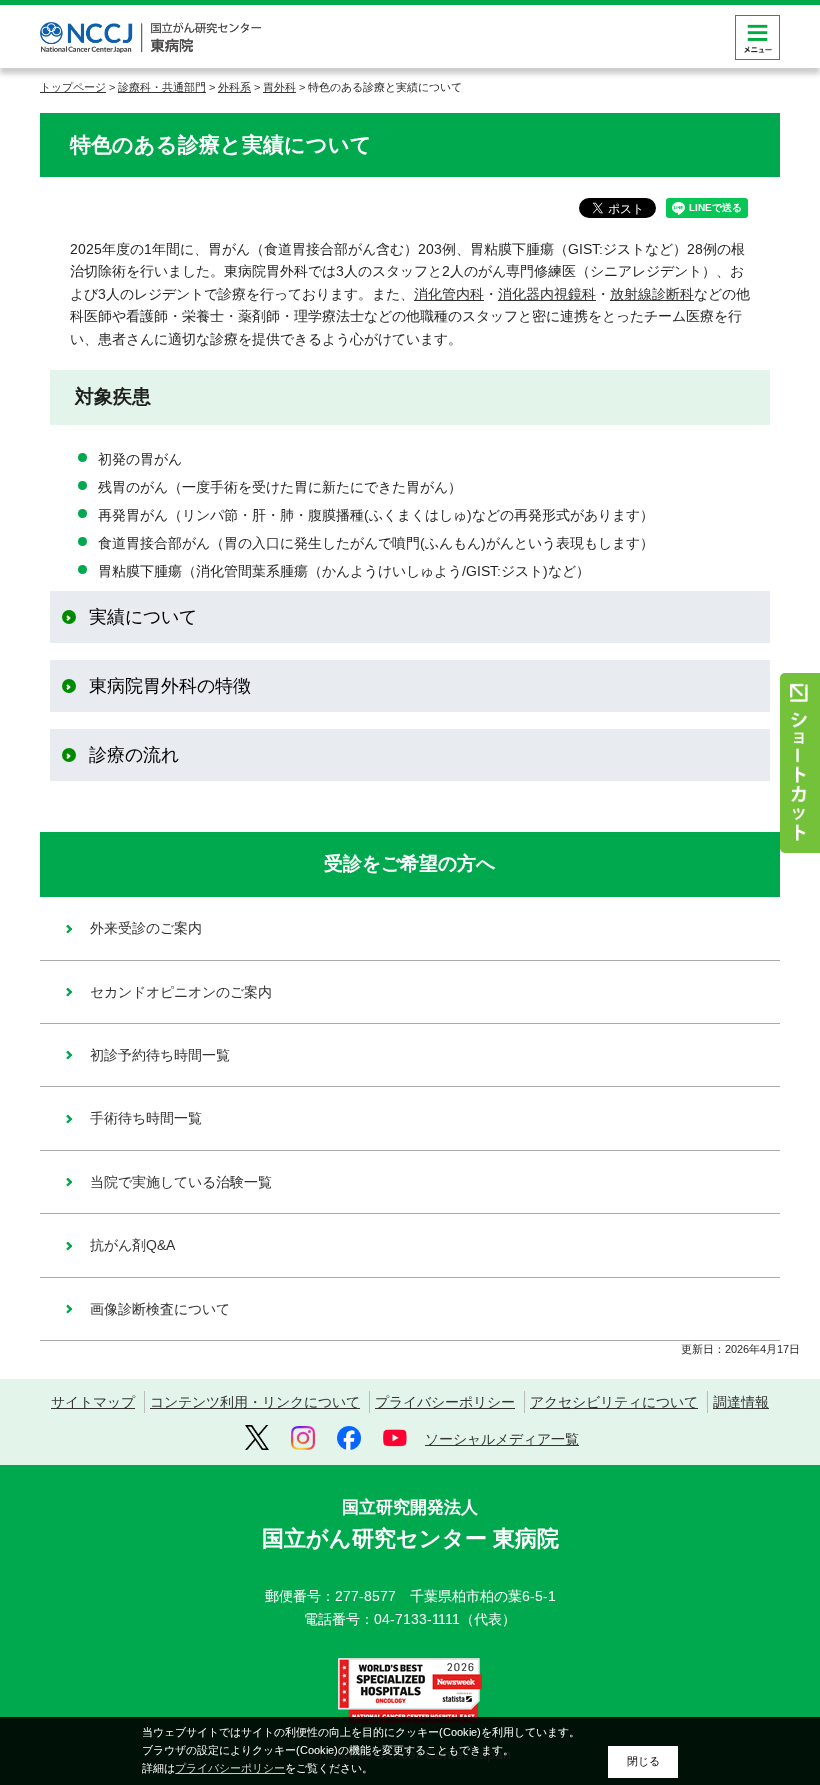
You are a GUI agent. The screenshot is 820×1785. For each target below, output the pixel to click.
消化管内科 (449, 294)
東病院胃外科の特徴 (170, 686)
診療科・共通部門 (162, 87)
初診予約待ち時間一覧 (160, 1055)
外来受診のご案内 (146, 928)
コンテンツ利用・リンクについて (255, 1402)
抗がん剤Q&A (132, 1245)
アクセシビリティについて (614, 1402)
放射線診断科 (652, 294)
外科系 (234, 87)
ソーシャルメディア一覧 (502, 1439)
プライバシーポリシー (445, 1402)
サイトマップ (93, 1402)
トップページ (73, 87)
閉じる (643, 1761)
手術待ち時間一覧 (146, 1118)
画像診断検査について (160, 1309)
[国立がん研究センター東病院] (150, 37)
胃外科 (279, 87)
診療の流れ (134, 755)
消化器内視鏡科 (547, 294)
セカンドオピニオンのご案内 (181, 992)
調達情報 (741, 1402)
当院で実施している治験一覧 (181, 1182)
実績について (143, 617)
